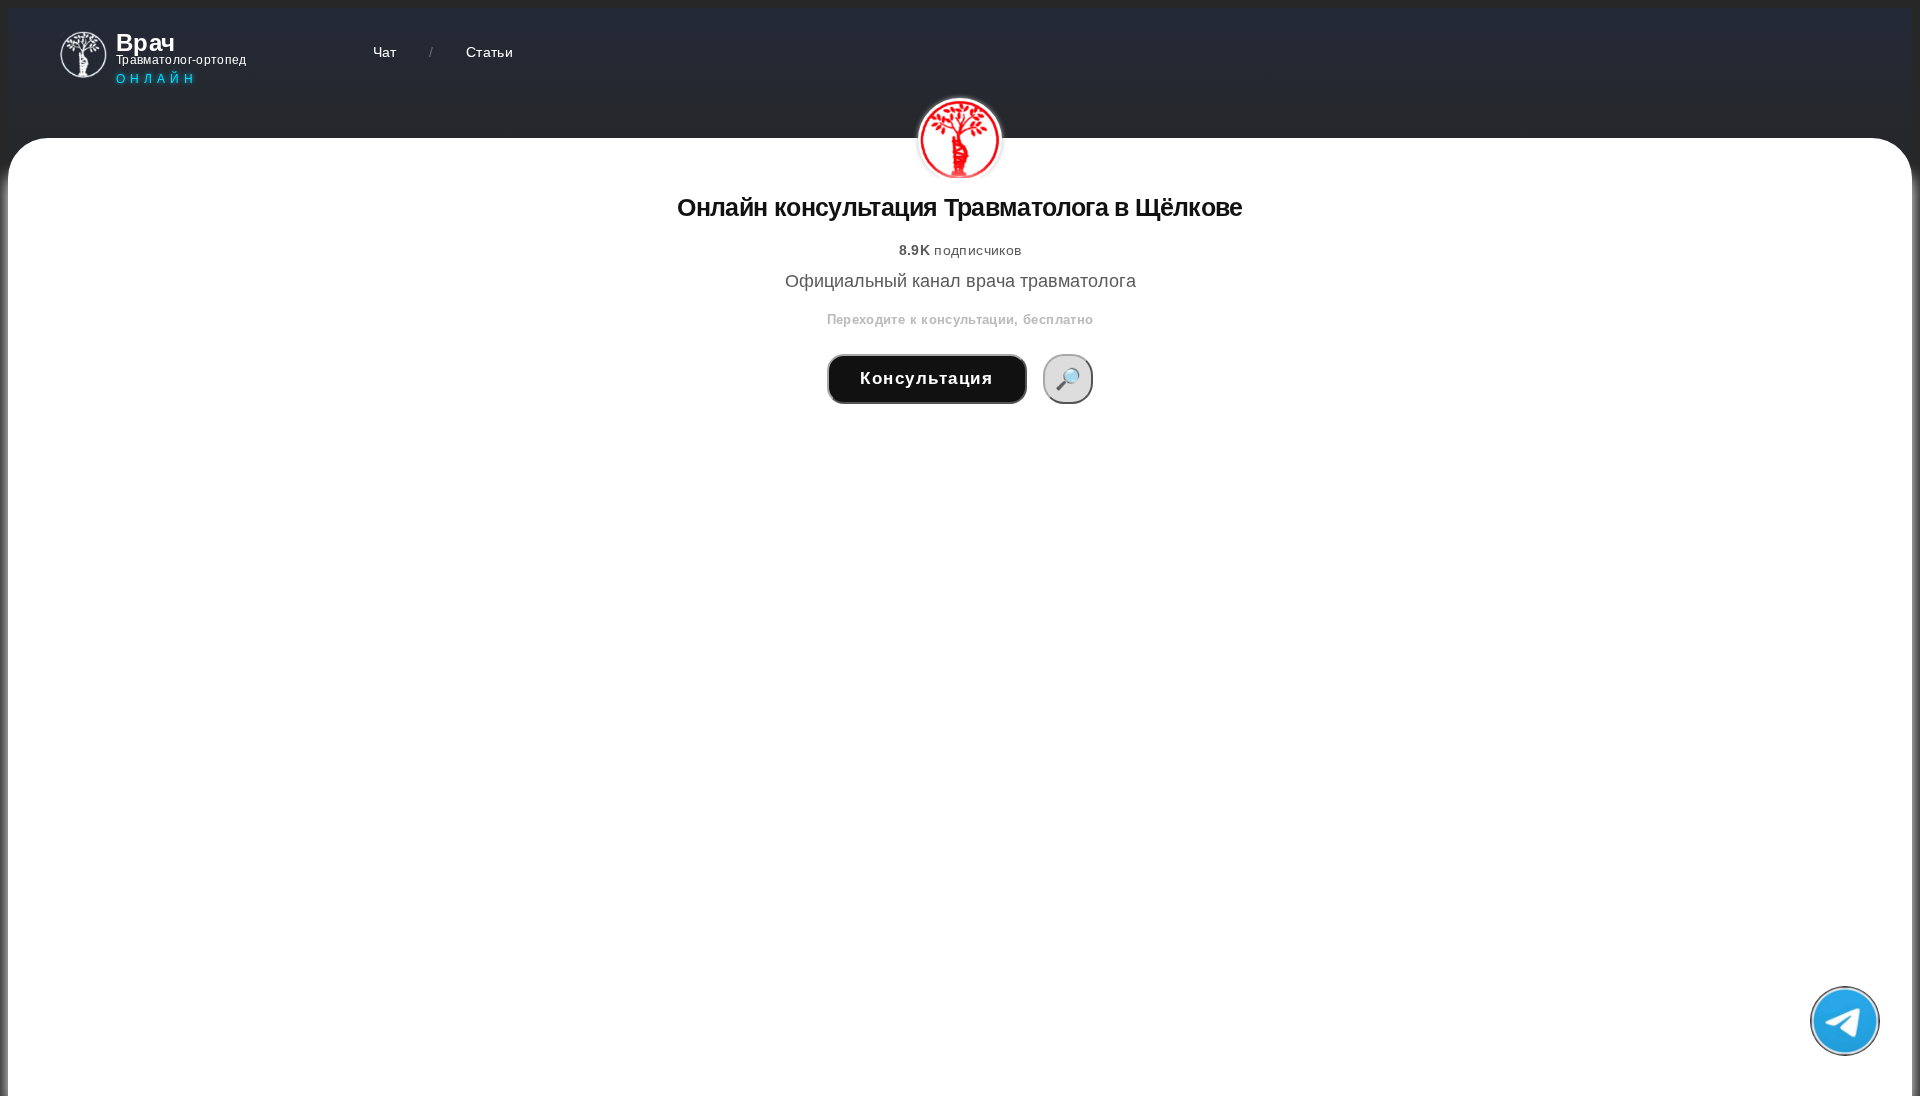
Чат (385, 52)
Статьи (489, 52)
